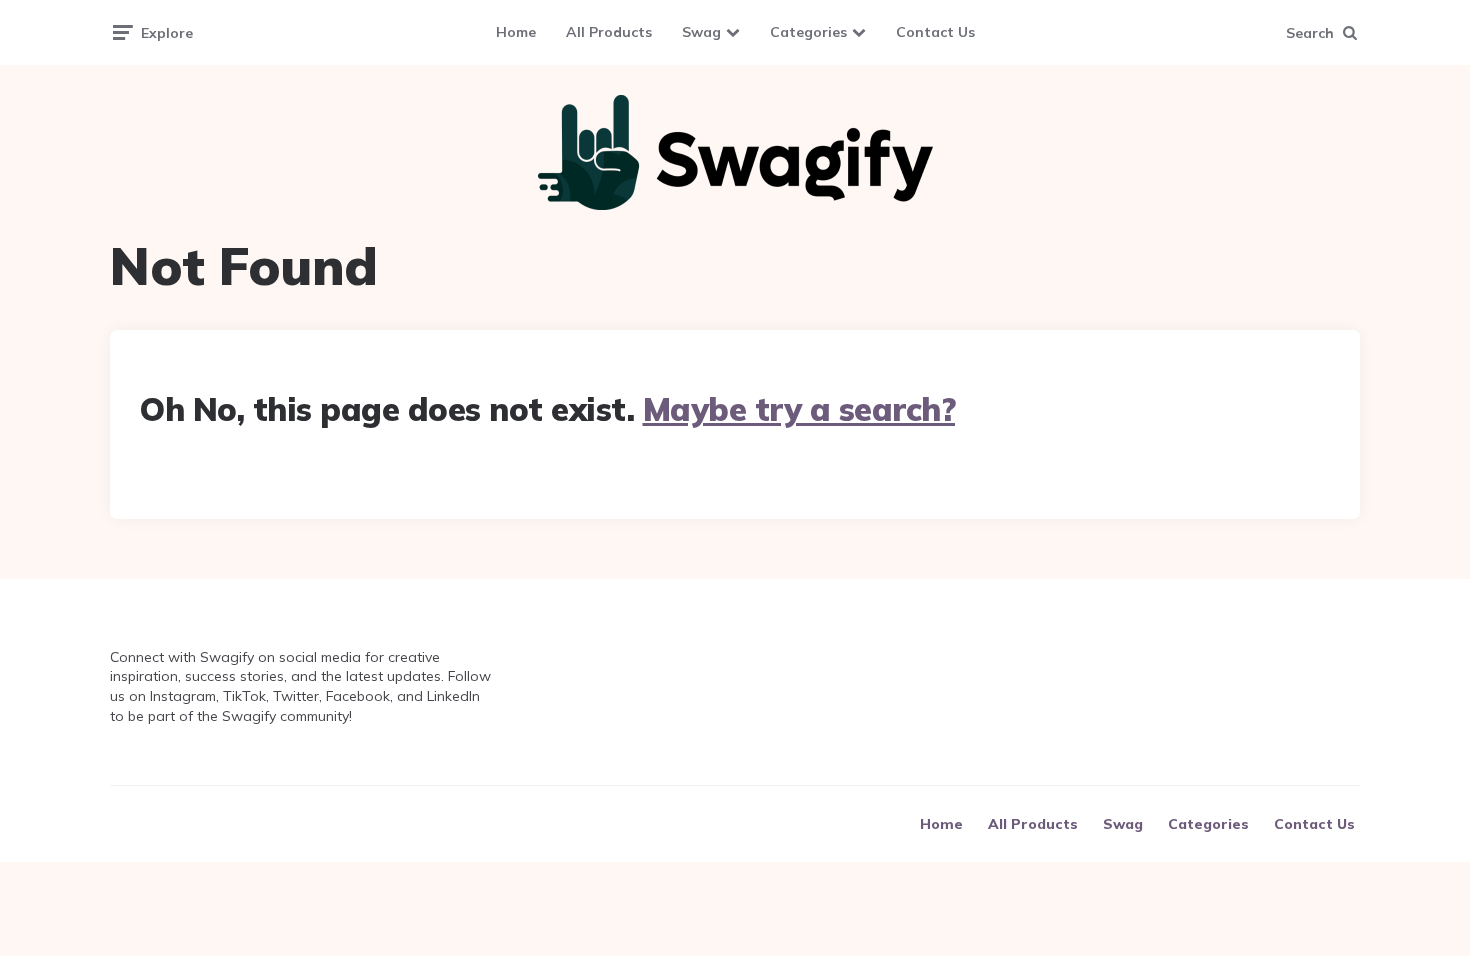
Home (516, 32)
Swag (701, 32)
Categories (808, 32)
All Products (609, 32)
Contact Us (935, 32)
